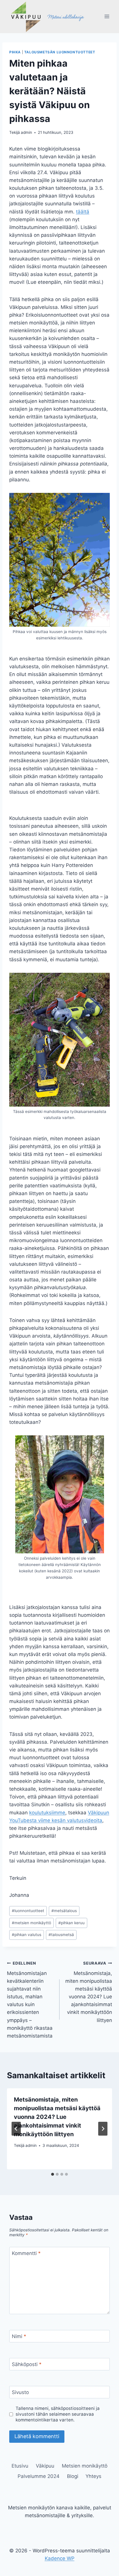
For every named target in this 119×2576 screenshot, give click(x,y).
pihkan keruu (71, 1923)
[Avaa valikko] (107, 17)
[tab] (53, 2174)
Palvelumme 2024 (39, 2476)
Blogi (73, 2476)
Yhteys (93, 2476)
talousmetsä (61, 1935)
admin (26, 132)
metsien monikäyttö (31, 1923)
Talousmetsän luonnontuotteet (60, 52)
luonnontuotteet (28, 1911)
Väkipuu (45, 2466)
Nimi (19, 2336)
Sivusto (20, 2392)
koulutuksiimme (47, 1813)
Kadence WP (60, 2558)
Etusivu (20, 2466)
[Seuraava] (103, 2129)
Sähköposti (27, 2364)
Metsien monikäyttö (85, 2466)
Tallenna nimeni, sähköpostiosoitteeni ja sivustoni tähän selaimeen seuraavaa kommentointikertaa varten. (58, 2414)
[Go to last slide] (16, 2129)
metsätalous (64, 1911)
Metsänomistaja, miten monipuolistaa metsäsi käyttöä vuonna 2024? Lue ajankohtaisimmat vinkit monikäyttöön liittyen (89, 1992)
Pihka (15, 52)
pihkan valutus (27, 1935)
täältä (83, 212)
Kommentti (26, 2253)
